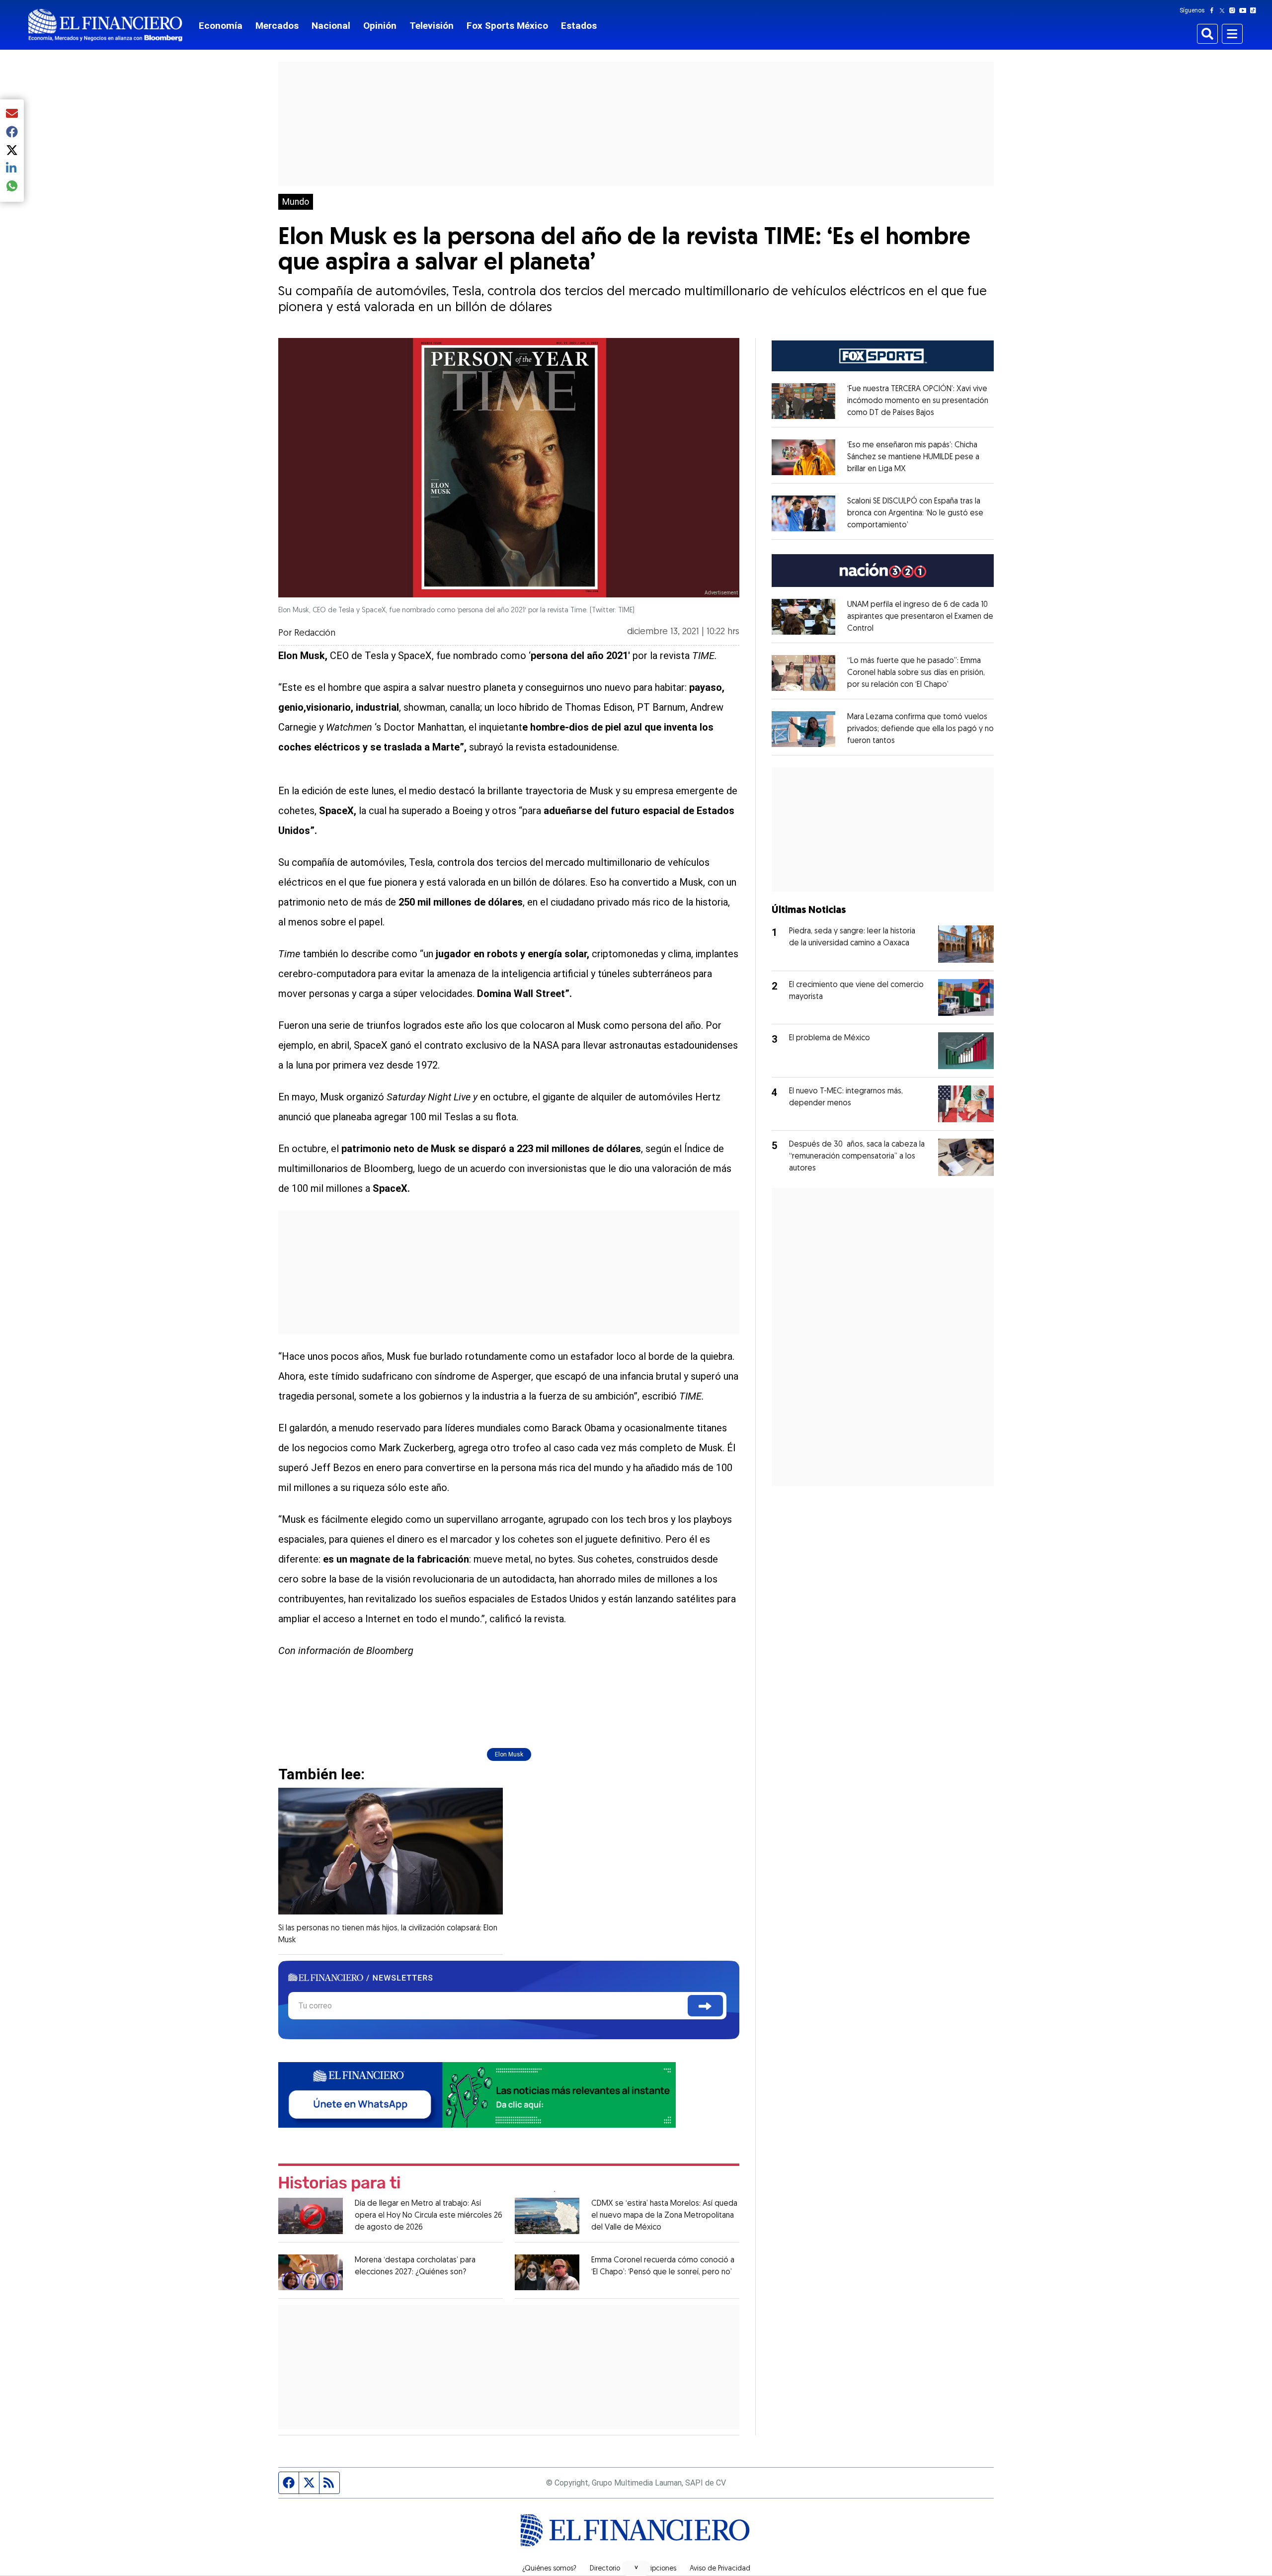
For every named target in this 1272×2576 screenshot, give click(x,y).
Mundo (296, 202)
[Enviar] (705, 2006)
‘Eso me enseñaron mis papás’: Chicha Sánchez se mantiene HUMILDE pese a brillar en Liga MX (913, 457)
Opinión (380, 26)
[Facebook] (1214, 10)
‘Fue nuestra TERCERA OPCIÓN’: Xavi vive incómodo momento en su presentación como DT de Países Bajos (918, 401)
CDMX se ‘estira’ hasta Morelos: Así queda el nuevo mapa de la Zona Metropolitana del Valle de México (664, 2216)
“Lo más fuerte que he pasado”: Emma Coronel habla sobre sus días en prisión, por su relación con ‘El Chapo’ (916, 673)
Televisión (432, 26)
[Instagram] (1234, 10)
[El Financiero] (105, 25)
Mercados (277, 26)
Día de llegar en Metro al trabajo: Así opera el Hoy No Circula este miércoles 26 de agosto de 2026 (429, 2216)
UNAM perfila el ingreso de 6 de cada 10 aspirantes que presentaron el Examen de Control (920, 617)
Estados (579, 26)
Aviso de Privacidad (720, 2569)
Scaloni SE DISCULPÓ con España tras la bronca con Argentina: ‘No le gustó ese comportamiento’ (915, 513)
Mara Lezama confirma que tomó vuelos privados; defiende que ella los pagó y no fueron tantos (920, 729)
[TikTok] (1255, 10)
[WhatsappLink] (477, 2094)
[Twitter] (1224, 10)
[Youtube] (1245, 10)
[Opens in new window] (803, 401)
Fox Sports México (507, 26)
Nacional (331, 26)
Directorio (605, 2569)
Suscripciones (655, 2569)
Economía (221, 26)
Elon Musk (509, 1754)
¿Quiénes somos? (549, 2569)
